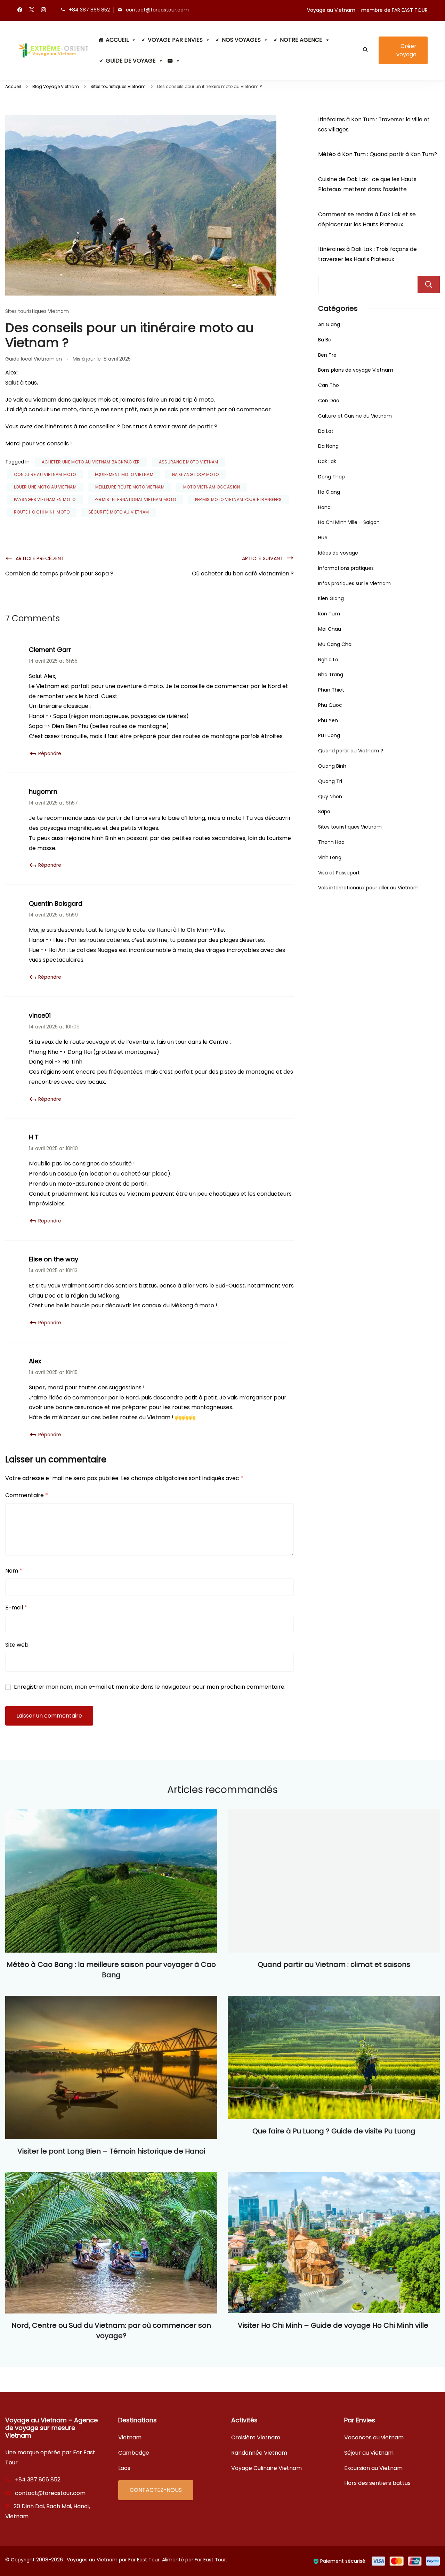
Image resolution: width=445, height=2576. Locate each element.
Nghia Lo (328, 660)
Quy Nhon (330, 797)
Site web (17, 1645)
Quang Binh (332, 766)
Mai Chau (330, 629)
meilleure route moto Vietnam (130, 487)
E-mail (16, 1608)
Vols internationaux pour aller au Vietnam (368, 888)
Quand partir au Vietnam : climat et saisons (334, 1964)
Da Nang (328, 446)
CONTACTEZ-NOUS (156, 2490)
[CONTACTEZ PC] (174, 61)
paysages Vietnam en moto (45, 499)
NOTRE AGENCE (301, 40)
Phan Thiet (331, 690)
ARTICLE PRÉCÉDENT (40, 558)
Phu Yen (328, 720)
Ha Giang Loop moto (195, 474)
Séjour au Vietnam (369, 2453)
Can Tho (329, 385)
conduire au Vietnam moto (45, 474)
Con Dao (329, 401)
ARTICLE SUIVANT (263, 558)
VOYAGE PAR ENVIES (175, 40)
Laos (124, 2468)
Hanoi (325, 507)
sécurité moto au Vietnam (119, 512)
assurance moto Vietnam (189, 462)
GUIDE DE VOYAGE (131, 61)
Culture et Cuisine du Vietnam (355, 416)
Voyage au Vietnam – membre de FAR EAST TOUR (367, 10)
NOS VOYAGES (241, 40)
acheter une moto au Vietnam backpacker (91, 462)
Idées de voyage (338, 553)
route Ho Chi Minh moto (42, 512)
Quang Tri (330, 781)
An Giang (329, 324)
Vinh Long (330, 857)
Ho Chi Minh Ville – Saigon (349, 522)
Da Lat (326, 431)
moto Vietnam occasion (212, 487)
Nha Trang (331, 675)
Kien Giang (331, 598)
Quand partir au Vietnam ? (351, 751)
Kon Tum (329, 614)
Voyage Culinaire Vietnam (266, 2468)
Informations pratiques (346, 568)
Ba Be (325, 340)
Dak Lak (327, 461)
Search (429, 284)
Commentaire (27, 1495)
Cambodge (134, 2453)
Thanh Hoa (331, 842)
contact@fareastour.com (157, 10)
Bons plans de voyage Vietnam (356, 370)
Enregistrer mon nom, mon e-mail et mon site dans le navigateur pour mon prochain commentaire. (150, 1687)
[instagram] (43, 10)
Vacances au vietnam (374, 2437)
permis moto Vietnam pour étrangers (238, 499)
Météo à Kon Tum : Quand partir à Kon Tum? (378, 154)
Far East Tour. (144, 2560)
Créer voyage (406, 50)
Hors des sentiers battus (377, 2483)
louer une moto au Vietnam (45, 487)
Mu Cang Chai (335, 644)
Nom (14, 1571)
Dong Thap (331, 477)
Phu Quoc (330, 705)
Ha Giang (329, 492)
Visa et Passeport (339, 873)
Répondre (50, 754)
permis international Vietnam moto (135, 499)
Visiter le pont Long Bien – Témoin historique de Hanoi (111, 2151)
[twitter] (32, 10)
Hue (323, 538)
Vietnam (130, 2437)
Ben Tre (327, 355)
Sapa (324, 811)
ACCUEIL (117, 40)
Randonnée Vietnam (259, 2453)
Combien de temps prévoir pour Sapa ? (59, 574)
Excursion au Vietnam (373, 2468)
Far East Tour (210, 2560)
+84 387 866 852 (89, 10)
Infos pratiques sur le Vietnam (354, 583)
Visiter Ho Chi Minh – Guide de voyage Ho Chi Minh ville (334, 2325)
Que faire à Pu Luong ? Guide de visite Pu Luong (334, 2131)
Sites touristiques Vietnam (37, 311)
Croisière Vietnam (256, 2437)
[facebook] (20, 10)
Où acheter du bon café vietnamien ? (243, 574)
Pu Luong (329, 735)
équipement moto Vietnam (124, 474)
